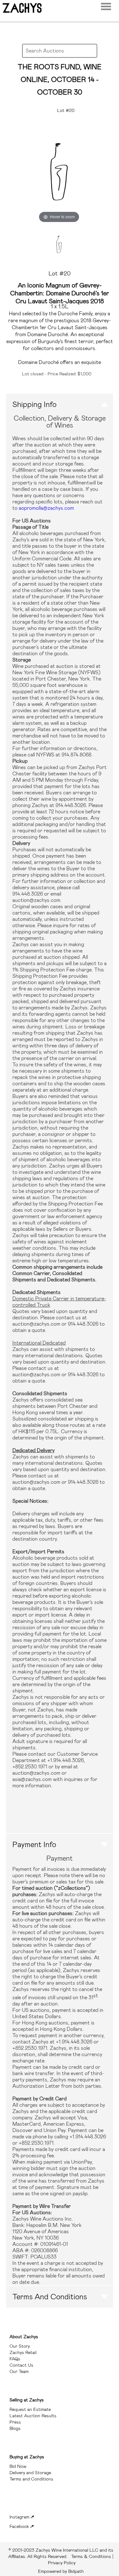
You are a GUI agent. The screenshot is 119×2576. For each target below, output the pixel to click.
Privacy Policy (62, 2563)
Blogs (15, 2428)
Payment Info (34, 1845)
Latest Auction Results (33, 2416)
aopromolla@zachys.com (46, 508)
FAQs (15, 2359)
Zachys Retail (23, 2352)
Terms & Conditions (61, 2553)
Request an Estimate (30, 2409)
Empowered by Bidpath (61, 2571)
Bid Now (18, 2466)
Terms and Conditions (50, 2297)
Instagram (20, 2517)
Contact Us (21, 2365)
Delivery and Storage (30, 2473)
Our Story (20, 2346)
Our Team (19, 2371)
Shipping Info (34, 404)
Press (15, 2422)
